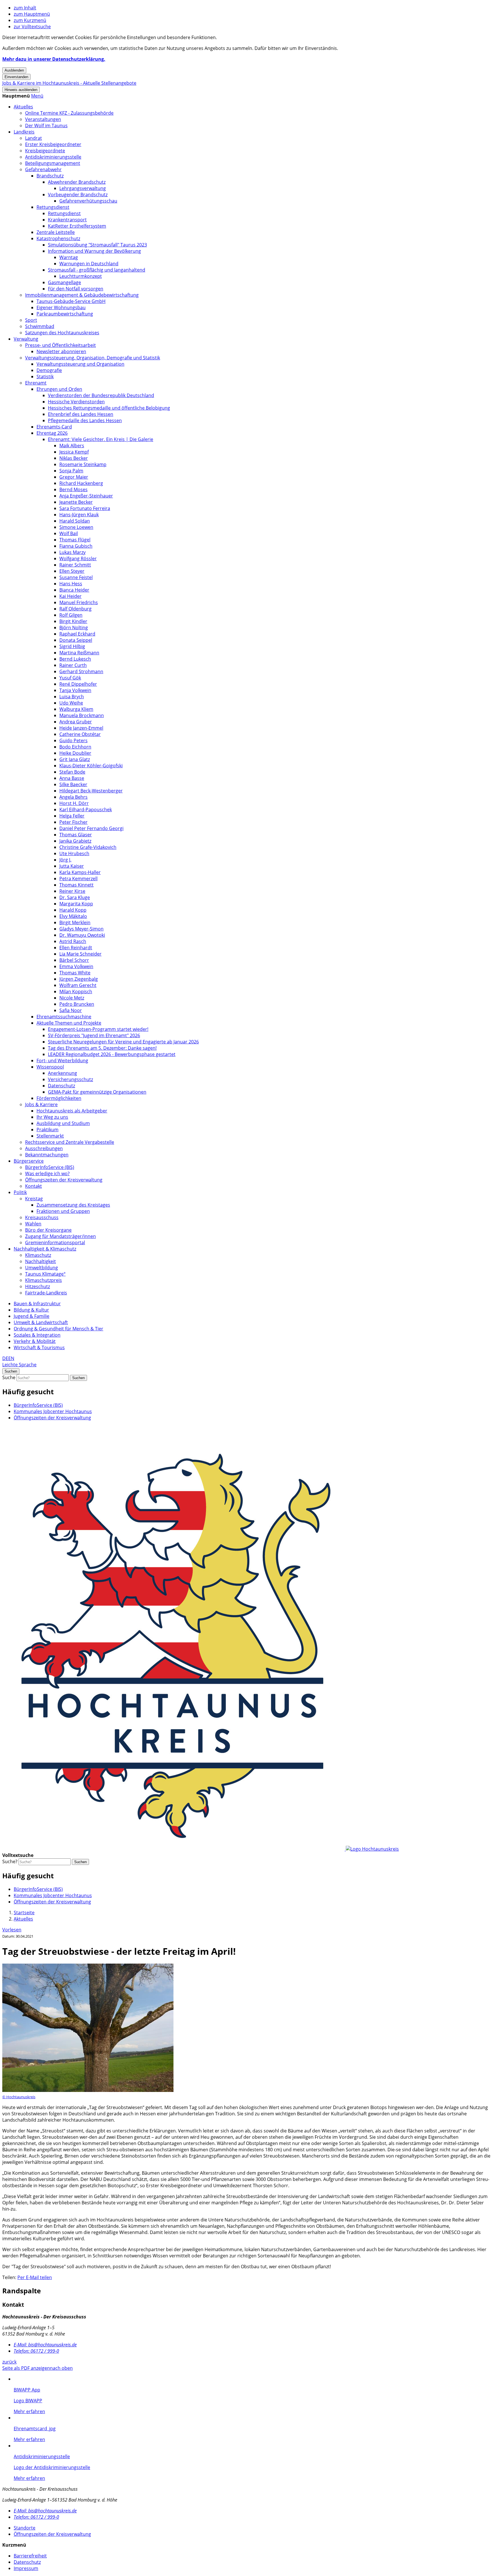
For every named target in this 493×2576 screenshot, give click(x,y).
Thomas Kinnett (76, 885)
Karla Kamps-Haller (80, 872)
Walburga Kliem (76, 709)
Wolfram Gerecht (78, 985)
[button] (37, 96)
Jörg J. (65, 860)
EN (11, 1358)
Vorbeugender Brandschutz (78, 195)
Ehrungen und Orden (59, 389)
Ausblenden (14, 70)
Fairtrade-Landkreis (46, 1293)
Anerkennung (62, 1073)
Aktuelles (23, 107)
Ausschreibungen (44, 1148)
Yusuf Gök (70, 678)
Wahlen (33, 1224)
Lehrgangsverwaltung (83, 188)
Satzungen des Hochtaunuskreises (62, 333)
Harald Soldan (75, 521)
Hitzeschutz (38, 1286)
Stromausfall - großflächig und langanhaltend (97, 270)
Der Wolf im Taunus (46, 126)
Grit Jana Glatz (75, 759)
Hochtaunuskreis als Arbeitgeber (72, 1111)
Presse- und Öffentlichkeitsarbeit (60, 345)
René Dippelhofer (78, 684)
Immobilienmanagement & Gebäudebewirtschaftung (82, 295)
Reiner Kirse (72, 891)
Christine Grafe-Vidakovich (88, 847)
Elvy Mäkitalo (73, 916)
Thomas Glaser (76, 835)
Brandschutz (50, 176)
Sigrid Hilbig (72, 646)
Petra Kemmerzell (78, 879)
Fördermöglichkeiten (59, 1098)
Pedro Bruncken (77, 1004)
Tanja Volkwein (75, 690)
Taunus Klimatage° (45, 1274)
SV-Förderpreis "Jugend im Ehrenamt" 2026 (94, 1035)
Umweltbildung (42, 1268)
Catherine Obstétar (80, 734)
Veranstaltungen (43, 119)
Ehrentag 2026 (52, 433)
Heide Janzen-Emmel (81, 728)
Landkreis (24, 132)
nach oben (61, 2368)
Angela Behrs (73, 797)
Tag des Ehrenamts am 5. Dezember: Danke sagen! (102, 1048)
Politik (20, 1192)
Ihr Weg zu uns (52, 1117)
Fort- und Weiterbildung (62, 1061)
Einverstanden (16, 77)
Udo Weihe (71, 703)
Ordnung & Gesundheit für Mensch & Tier (58, 1329)
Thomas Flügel (75, 540)
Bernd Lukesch (75, 659)
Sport (31, 320)
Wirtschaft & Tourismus (39, 1347)
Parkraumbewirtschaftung (65, 314)
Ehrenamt (36, 383)
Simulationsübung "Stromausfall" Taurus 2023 (97, 245)
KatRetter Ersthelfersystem (77, 226)
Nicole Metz (72, 998)
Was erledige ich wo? (47, 1173)
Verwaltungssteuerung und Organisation (80, 364)
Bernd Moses (73, 489)
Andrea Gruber (76, 722)
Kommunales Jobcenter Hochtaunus (53, 1411)
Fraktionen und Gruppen (63, 1211)
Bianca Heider (74, 590)
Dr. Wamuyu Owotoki (82, 935)
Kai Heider (70, 596)
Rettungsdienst (53, 207)
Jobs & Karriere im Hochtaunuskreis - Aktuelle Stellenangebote (69, 83)
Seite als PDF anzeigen (26, 2368)
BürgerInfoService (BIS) (50, 1167)
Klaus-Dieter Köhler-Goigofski (91, 766)
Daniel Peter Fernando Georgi (91, 828)
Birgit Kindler (73, 621)
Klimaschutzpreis (44, 1280)
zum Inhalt (25, 8)
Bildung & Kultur (31, 1310)
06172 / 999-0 (36, 2351)
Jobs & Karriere (41, 1104)
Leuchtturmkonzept (81, 276)
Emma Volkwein (76, 966)
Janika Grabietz (75, 841)
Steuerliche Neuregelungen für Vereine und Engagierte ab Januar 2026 (123, 1042)
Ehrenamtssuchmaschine (64, 1017)
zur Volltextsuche (32, 27)
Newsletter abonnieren (61, 351)
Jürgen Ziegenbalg (79, 979)
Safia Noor (71, 1010)
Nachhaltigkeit (41, 1261)
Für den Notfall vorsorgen (76, 289)
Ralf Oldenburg (75, 609)
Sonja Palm (71, 471)
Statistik (45, 377)
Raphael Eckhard (77, 634)
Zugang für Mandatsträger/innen (60, 1236)
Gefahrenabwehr (43, 169)
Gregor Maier (74, 477)
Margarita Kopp (76, 904)
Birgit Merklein (75, 922)
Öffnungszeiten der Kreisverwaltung (64, 1180)
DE (5, 1358)
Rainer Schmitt (75, 565)
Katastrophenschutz (58, 238)
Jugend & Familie (32, 1316)
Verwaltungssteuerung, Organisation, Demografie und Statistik (93, 358)
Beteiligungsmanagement (53, 163)
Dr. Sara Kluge (75, 897)
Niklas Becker (74, 458)
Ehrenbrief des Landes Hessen (81, 414)
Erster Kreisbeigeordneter (53, 144)
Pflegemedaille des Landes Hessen (85, 420)
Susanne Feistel (76, 577)
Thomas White (75, 973)
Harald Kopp (73, 910)
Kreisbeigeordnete (45, 151)
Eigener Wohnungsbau (61, 307)
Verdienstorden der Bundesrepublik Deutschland (101, 395)
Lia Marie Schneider (80, 954)
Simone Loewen (76, 527)
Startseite (24, 1913)
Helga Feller (72, 816)
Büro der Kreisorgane (48, 1230)
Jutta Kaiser (72, 866)
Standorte (25, 2528)
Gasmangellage (64, 282)
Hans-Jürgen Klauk (79, 515)
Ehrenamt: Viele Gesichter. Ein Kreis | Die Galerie (101, 439)
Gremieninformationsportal (55, 1243)
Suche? (10, 1861)
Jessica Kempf (74, 452)
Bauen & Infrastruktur (37, 1304)
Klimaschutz (38, 1255)
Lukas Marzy (72, 552)
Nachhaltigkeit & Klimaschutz (45, 1249)
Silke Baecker (73, 784)
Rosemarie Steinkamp (83, 464)
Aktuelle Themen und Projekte (69, 1023)
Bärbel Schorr (74, 960)
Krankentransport (67, 220)
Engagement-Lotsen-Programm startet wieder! (98, 1029)
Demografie (49, 370)
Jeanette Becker (76, 502)
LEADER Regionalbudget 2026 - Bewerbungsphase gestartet (112, 1054)
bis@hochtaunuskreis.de (45, 2345)
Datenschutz (61, 1086)
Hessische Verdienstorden (76, 402)
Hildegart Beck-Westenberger (91, 791)
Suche (9, 1377)
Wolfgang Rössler (78, 558)
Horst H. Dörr (74, 803)
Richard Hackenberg (81, 483)
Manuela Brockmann (82, 715)
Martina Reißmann (79, 653)
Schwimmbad (40, 326)
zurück (9, 2362)
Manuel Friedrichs (79, 602)
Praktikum (48, 1130)
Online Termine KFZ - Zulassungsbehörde (69, 113)
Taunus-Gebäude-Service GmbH (71, 301)
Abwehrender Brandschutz (77, 182)
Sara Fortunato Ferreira (85, 508)
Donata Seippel (76, 640)
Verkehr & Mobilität (35, 1341)
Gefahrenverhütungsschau (88, 201)
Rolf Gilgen (71, 615)
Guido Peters (73, 740)
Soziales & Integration (37, 1335)
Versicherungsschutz (70, 1079)
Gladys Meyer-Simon (81, 929)
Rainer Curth (73, 665)
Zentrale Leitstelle (56, 232)
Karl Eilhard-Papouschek (86, 810)
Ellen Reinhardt (76, 948)
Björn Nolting (74, 628)
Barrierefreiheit (30, 2556)
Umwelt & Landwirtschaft (41, 1322)
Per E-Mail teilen (35, 2277)
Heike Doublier (75, 753)
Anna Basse (72, 778)
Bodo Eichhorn (75, 747)
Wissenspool (50, 1067)
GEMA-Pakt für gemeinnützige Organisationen (97, 1092)
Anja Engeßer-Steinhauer (86, 496)
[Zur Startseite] (201, 1849)
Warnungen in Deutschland (89, 264)
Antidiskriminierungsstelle (53, 157)
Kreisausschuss (42, 1217)
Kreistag (34, 1199)
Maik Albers (72, 446)
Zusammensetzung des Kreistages (73, 1205)
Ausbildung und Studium (63, 1123)
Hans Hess (71, 584)
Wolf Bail (69, 533)
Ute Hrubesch (74, 853)
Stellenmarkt (50, 1136)
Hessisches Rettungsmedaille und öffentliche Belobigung (109, 408)
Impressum (26, 2568)
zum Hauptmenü (32, 14)
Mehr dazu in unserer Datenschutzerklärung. (54, 59)
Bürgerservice (29, 1161)
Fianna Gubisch (76, 546)
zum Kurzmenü (30, 20)
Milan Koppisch (76, 991)
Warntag (69, 257)
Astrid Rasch (73, 941)
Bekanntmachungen (47, 1155)
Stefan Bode (72, 772)
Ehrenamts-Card (54, 427)
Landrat (34, 138)
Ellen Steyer (72, 571)
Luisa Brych (72, 697)
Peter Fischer (73, 822)
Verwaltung (26, 339)
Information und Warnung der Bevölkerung (94, 251)
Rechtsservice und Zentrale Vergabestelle (70, 1142)
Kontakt (34, 1186)
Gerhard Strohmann (81, 671)
